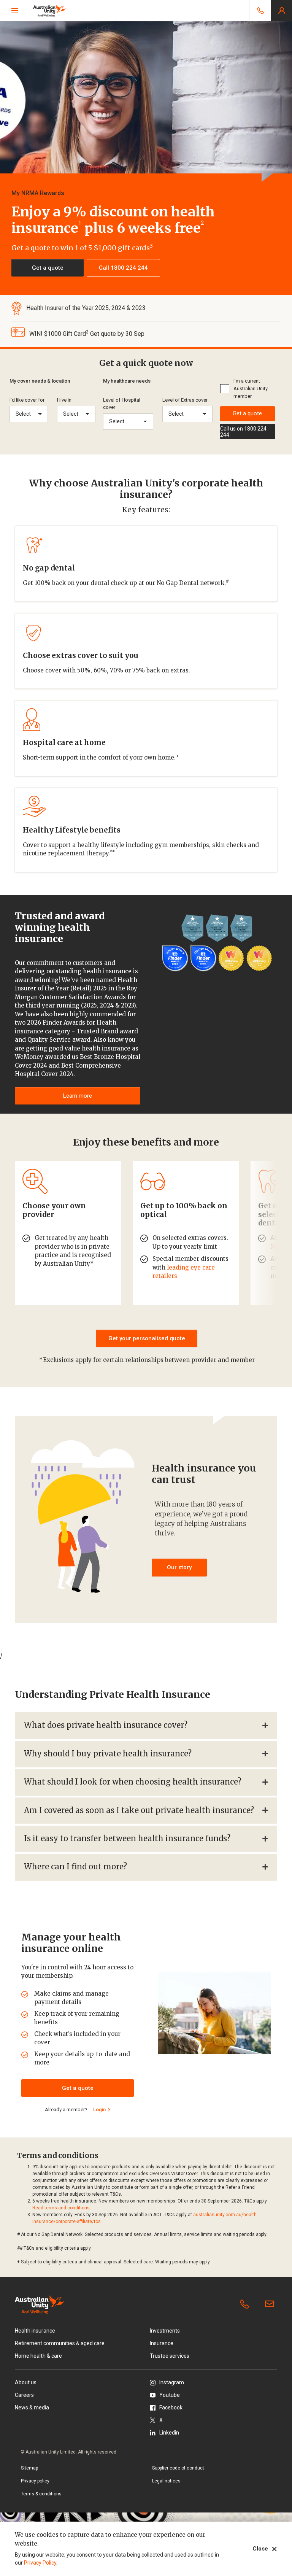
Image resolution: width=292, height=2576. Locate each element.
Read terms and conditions (61, 2208)
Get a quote (247, 413)
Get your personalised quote (147, 1338)
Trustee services (170, 2356)
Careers (24, 2395)
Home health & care (38, 2356)
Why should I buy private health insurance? (108, 1754)
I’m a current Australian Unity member (251, 389)
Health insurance (35, 2331)
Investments (165, 2331)
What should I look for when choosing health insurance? (133, 1782)
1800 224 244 (246, 2304)
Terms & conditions (41, 2494)
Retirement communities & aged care (60, 2343)
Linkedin (169, 2433)
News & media (32, 2408)
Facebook (171, 2408)
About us (26, 2382)
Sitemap (29, 2468)
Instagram (172, 2382)
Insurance (162, 2343)
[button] (48, 268)
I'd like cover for (27, 400)
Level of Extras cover (185, 400)
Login (99, 2110)
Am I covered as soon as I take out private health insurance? (139, 1810)
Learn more (78, 1096)
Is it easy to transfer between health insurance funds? (127, 1838)
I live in (64, 400)
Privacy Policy (40, 2563)
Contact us (271, 2304)
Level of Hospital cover (122, 404)
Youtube (170, 2395)
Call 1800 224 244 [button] (123, 268)
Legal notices (166, 2481)
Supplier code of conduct (178, 2468)
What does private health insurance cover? (106, 1725)
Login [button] (281, 11)
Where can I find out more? (75, 1866)
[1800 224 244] (260, 11)
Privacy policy (35, 2481)
